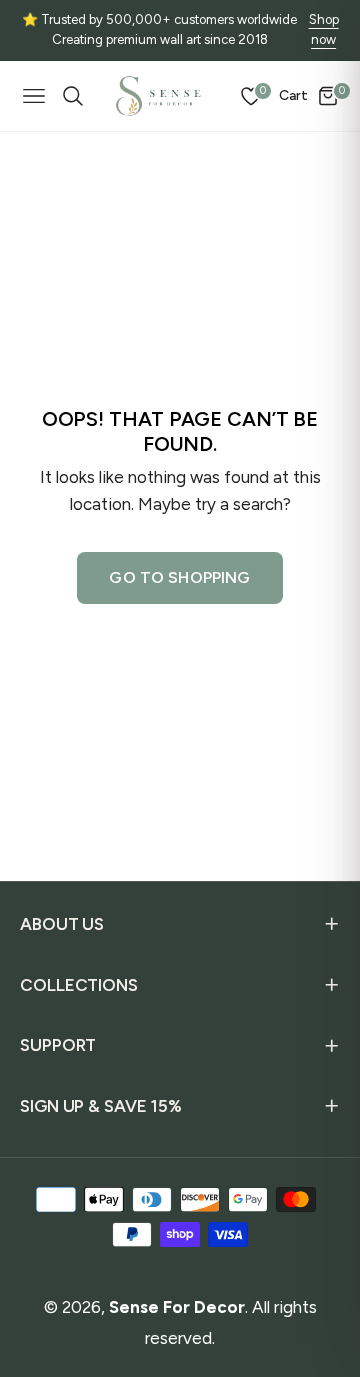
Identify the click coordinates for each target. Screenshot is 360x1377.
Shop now (324, 30)
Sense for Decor (177, 1307)
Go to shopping (179, 577)
